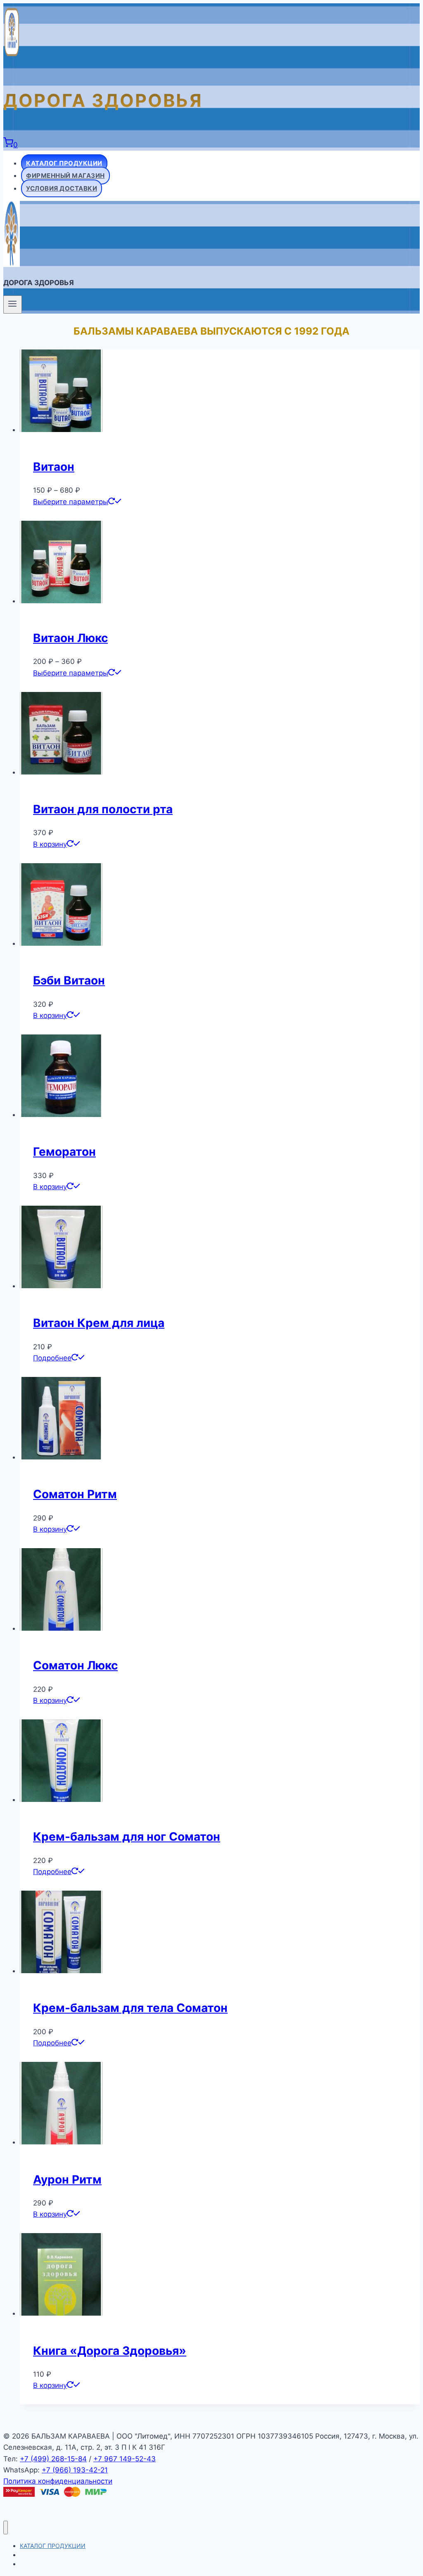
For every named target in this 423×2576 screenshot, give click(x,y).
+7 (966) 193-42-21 (75, 2470)
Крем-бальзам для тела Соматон (130, 2008)
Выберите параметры (71, 502)
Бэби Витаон (69, 980)
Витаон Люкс (70, 638)
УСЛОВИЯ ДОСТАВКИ (62, 188)
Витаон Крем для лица (99, 1323)
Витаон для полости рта (103, 809)
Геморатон (64, 1152)
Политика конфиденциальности (58, 2481)
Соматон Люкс (75, 1665)
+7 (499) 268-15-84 (53, 2459)
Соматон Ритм (75, 1494)
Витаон (54, 467)
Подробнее (52, 1358)
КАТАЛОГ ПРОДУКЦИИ (64, 163)
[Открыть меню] (13, 305)
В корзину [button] (50, 844)
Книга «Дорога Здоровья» (110, 2351)
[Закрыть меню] (6, 2528)
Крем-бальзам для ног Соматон (127, 1837)
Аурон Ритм (67, 2179)
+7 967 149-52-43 (125, 2459)
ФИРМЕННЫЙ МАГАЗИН (65, 176)
